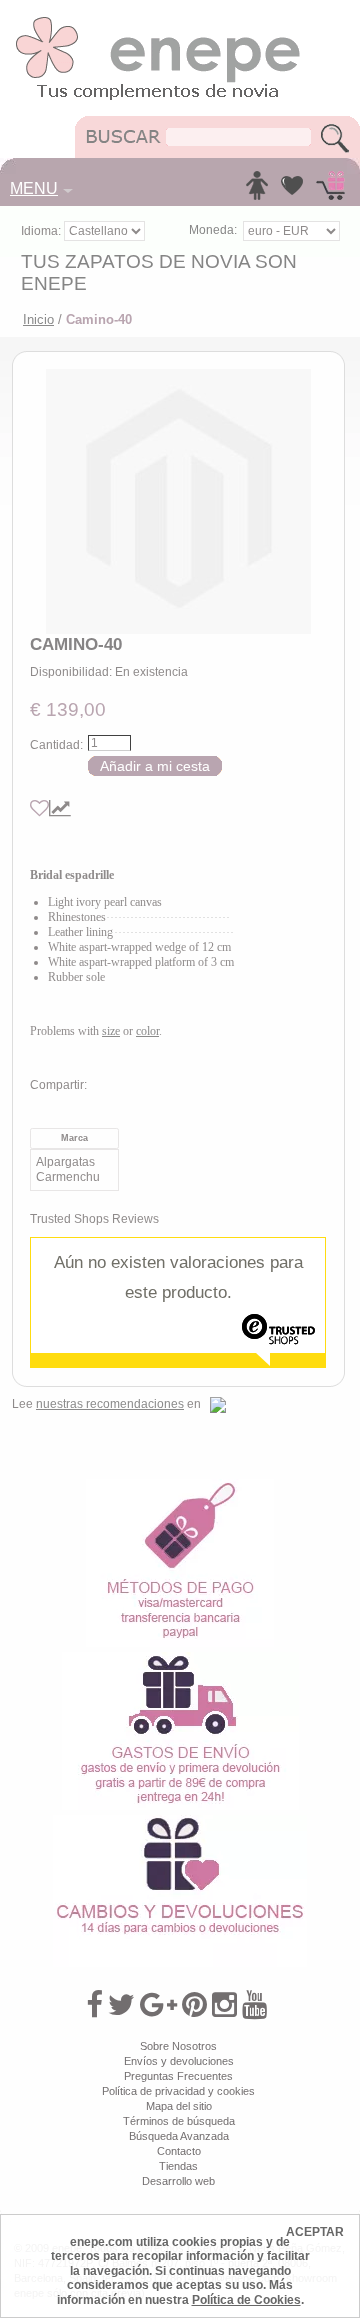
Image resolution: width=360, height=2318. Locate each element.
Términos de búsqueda (179, 2121)
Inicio (38, 319)
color (147, 1031)
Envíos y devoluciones (179, 2061)
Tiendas (178, 2166)
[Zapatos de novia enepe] (158, 22)
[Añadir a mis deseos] (39, 808)
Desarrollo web (178, 2181)
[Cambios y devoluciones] (180, 1822)
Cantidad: (56, 745)
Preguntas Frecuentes (178, 2076)
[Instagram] (224, 2005)
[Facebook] (94, 2005)
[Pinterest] (194, 2005)
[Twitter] (121, 2005)
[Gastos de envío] (180, 1659)
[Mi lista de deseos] (292, 191)
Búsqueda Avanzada (179, 2136)
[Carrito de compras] (330, 191)
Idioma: (42, 231)
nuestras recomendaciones (110, 1404)
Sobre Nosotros (178, 2046)
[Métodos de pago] (180, 1486)
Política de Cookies (246, 2300)
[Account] (257, 191)
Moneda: (213, 230)
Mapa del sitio (179, 2106)
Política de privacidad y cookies (178, 2091)
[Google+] (158, 2005)
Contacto (179, 2151)
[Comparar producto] (60, 808)
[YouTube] (254, 2005)
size (111, 1031)
